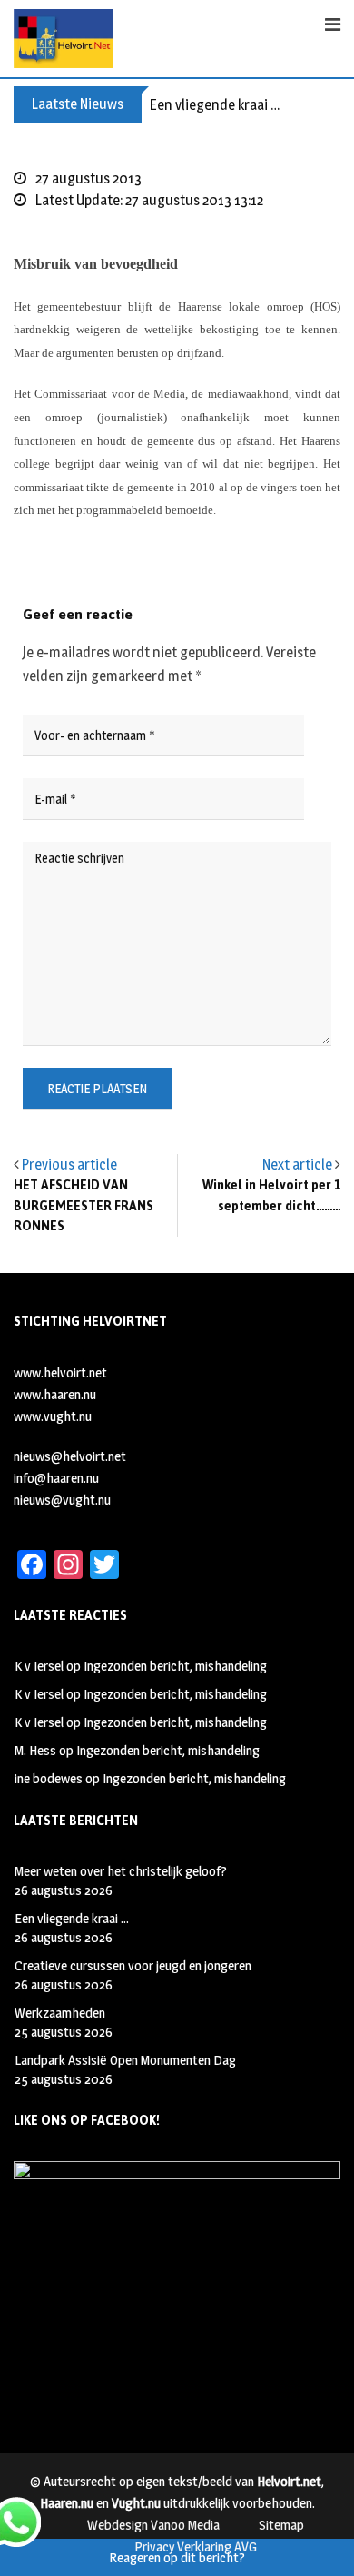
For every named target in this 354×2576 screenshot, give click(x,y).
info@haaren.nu (56, 1478)
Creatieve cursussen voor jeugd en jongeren (133, 1965)
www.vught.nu (53, 1416)
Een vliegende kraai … (215, 105)
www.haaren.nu (55, 1394)
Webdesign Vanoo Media (153, 2525)
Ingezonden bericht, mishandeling (175, 1666)
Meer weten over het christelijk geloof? (121, 1871)
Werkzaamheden (60, 2013)
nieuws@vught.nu (62, 1500)
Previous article (69, 1165)
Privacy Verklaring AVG (196, 2546)
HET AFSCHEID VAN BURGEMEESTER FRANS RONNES (84, 1206)
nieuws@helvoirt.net (70, 1456)
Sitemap (281, 2525)
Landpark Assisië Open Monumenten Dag (125, 2060)
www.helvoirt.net (60, 1372)
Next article (297, 1165)
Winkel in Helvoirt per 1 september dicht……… (271, 1195)
